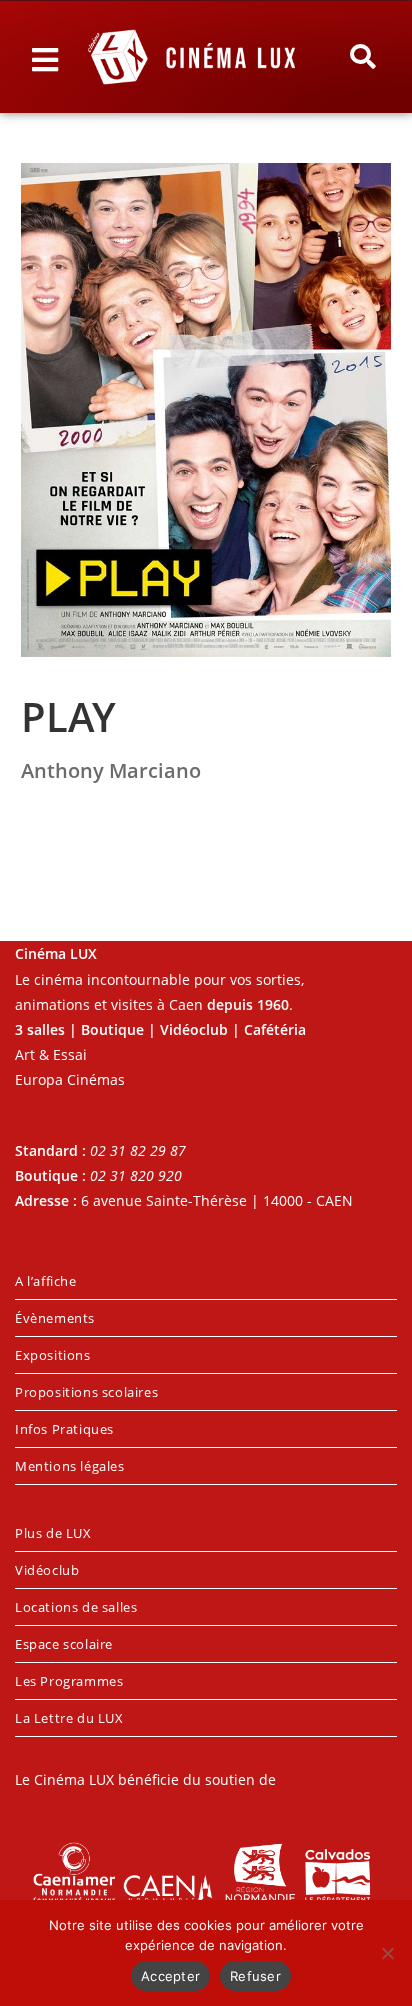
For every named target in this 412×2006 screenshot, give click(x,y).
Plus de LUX (53, 1533)
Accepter (170, 1976)
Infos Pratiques (64, 1429)
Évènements (55, 1318)
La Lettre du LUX (69, 1718)
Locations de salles (76, 1607)
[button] (363, 57)
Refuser (255, 1976)
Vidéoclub (47, 1570)
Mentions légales (70, 1466)
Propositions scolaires (86, 1392)
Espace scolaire (64, 1644)
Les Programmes (69, 1681)
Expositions (53, 1355)
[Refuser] (387, 1953)
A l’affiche (46, 1281)
